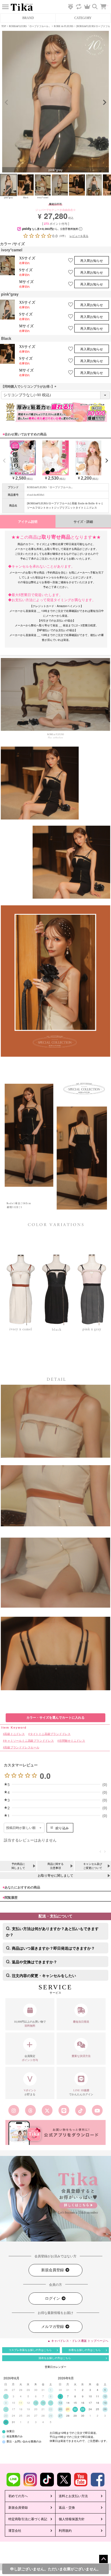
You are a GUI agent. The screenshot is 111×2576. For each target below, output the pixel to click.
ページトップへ (103, 2559)
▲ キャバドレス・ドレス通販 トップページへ (78, 2341)
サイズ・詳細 (83, 522)
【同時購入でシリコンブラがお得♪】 (29, 387)
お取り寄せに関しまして (55, 1876)
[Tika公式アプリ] (55, 2132)
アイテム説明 (28, 522)
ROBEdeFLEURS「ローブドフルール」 (30, 26)
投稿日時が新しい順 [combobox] (21, 1828)
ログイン (53, 2298)
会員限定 (30, 2058)
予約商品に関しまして (18, 1866)
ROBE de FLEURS (64, 26)
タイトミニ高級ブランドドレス (50, 1734)
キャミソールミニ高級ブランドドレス (29, 1741)
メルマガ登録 (53, 2327)
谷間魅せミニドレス (72, 1741)
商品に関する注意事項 (55, 1866)
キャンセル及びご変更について (93, 1866)
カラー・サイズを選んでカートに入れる (55, 1718)
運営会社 (15, 2531)
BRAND (28, 18)
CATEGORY (83, 18)
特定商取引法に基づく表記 (28, 2519)
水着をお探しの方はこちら (85, 2350)
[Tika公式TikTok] (81, 2110)
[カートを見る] (106, 4)
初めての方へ (18, 2496)
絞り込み (62, 1828)
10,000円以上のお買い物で (30, 2024)
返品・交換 (67, 2508)
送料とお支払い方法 (73, 2496)
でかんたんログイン (81, 2092)
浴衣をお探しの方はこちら (55, 2358)
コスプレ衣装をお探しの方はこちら (30, 2350)
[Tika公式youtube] (97, 2110)
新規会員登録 (53, 2270)
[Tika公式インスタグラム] (14, 2110)
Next (105, 102)
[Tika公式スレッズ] (30, 2110)
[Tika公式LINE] (64, 2110)
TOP (4, 26)
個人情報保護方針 (72, 2519)
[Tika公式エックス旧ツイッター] (47, 2110)
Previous (6, 102)
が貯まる (30, 2092)
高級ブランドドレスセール (22, 1748)
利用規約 (65, 2531)
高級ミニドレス (15, 1734)
